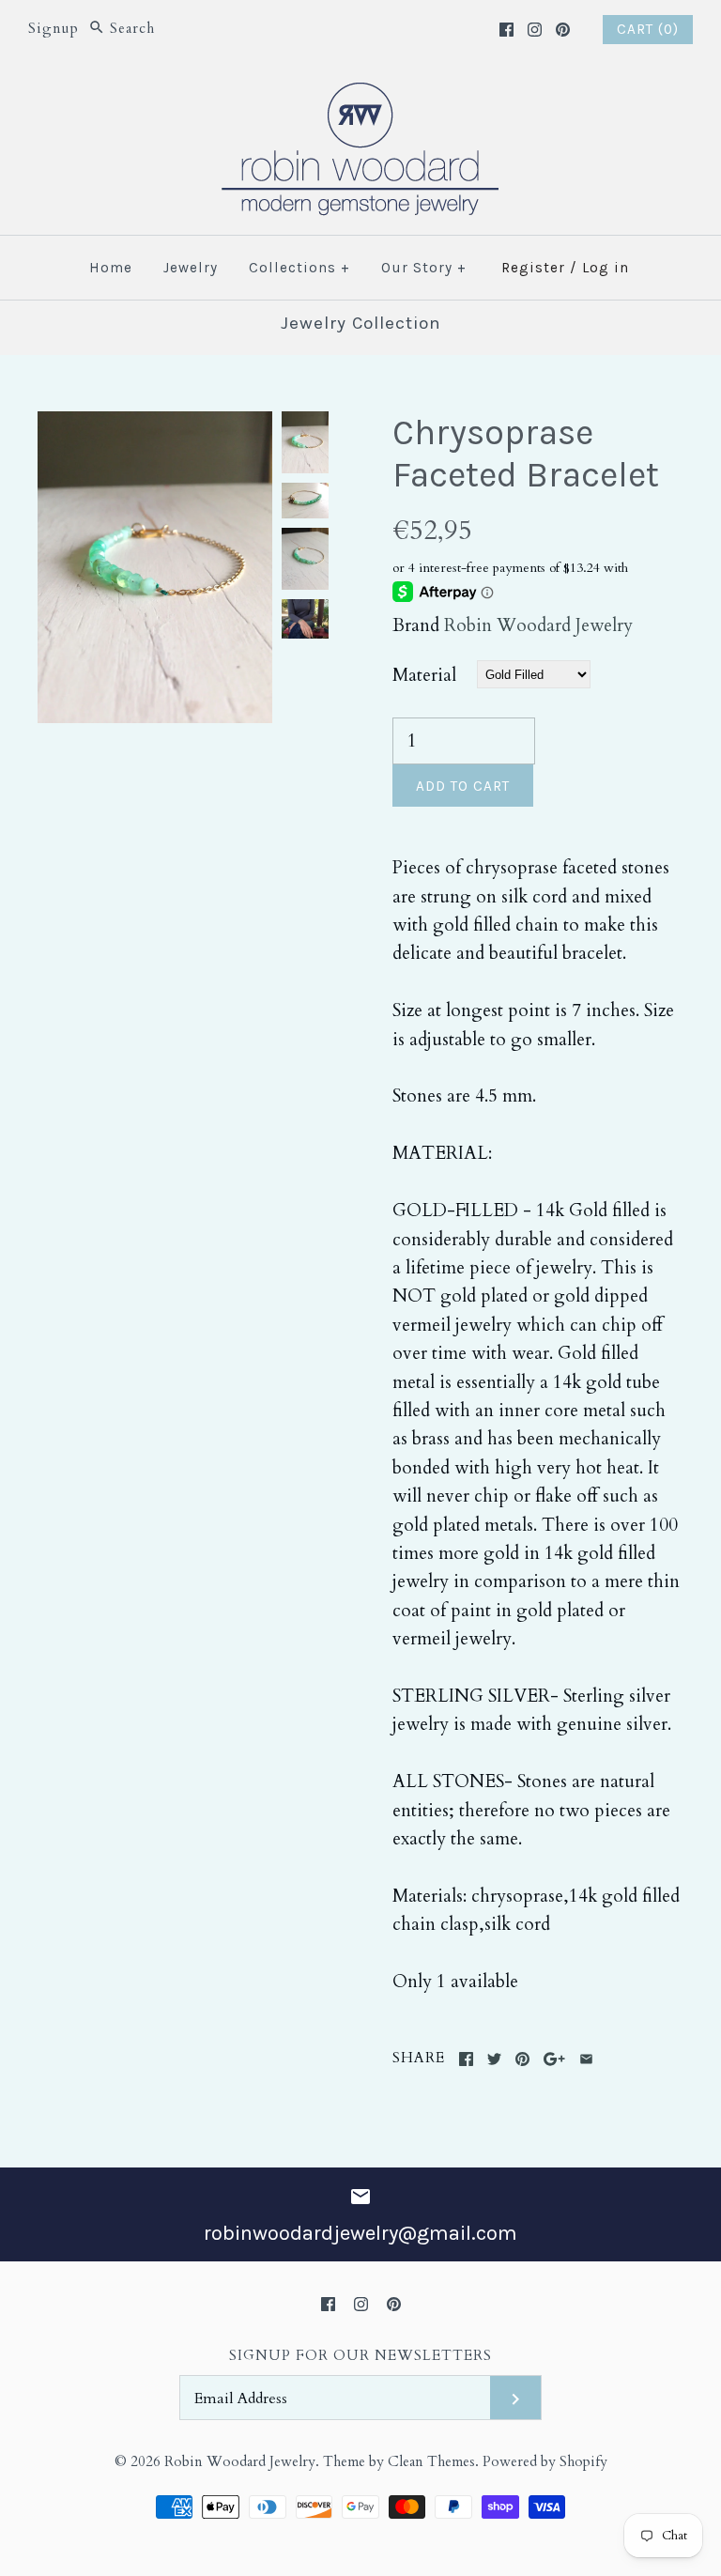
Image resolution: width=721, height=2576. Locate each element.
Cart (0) (648, 29)
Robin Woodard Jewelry (538, 625)
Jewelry (191, 268)
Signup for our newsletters (360, 2356)
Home (111, 268)
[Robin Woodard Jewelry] (360, 94)
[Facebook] (506, 30)
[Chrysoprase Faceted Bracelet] (155, 425)
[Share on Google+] (554, 2059)
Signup (54, 29)
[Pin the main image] (522, 2059)
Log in (606, 268)
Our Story (424, 268)
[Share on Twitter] (494, 2059)
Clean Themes (431, 2462)
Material (424, 675)
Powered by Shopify (545, 2462)
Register (533, 268)
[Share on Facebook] (466, 2059)
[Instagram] (535, 30)
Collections (299, 268)
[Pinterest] (563, 30)
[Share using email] (586, 2059)
